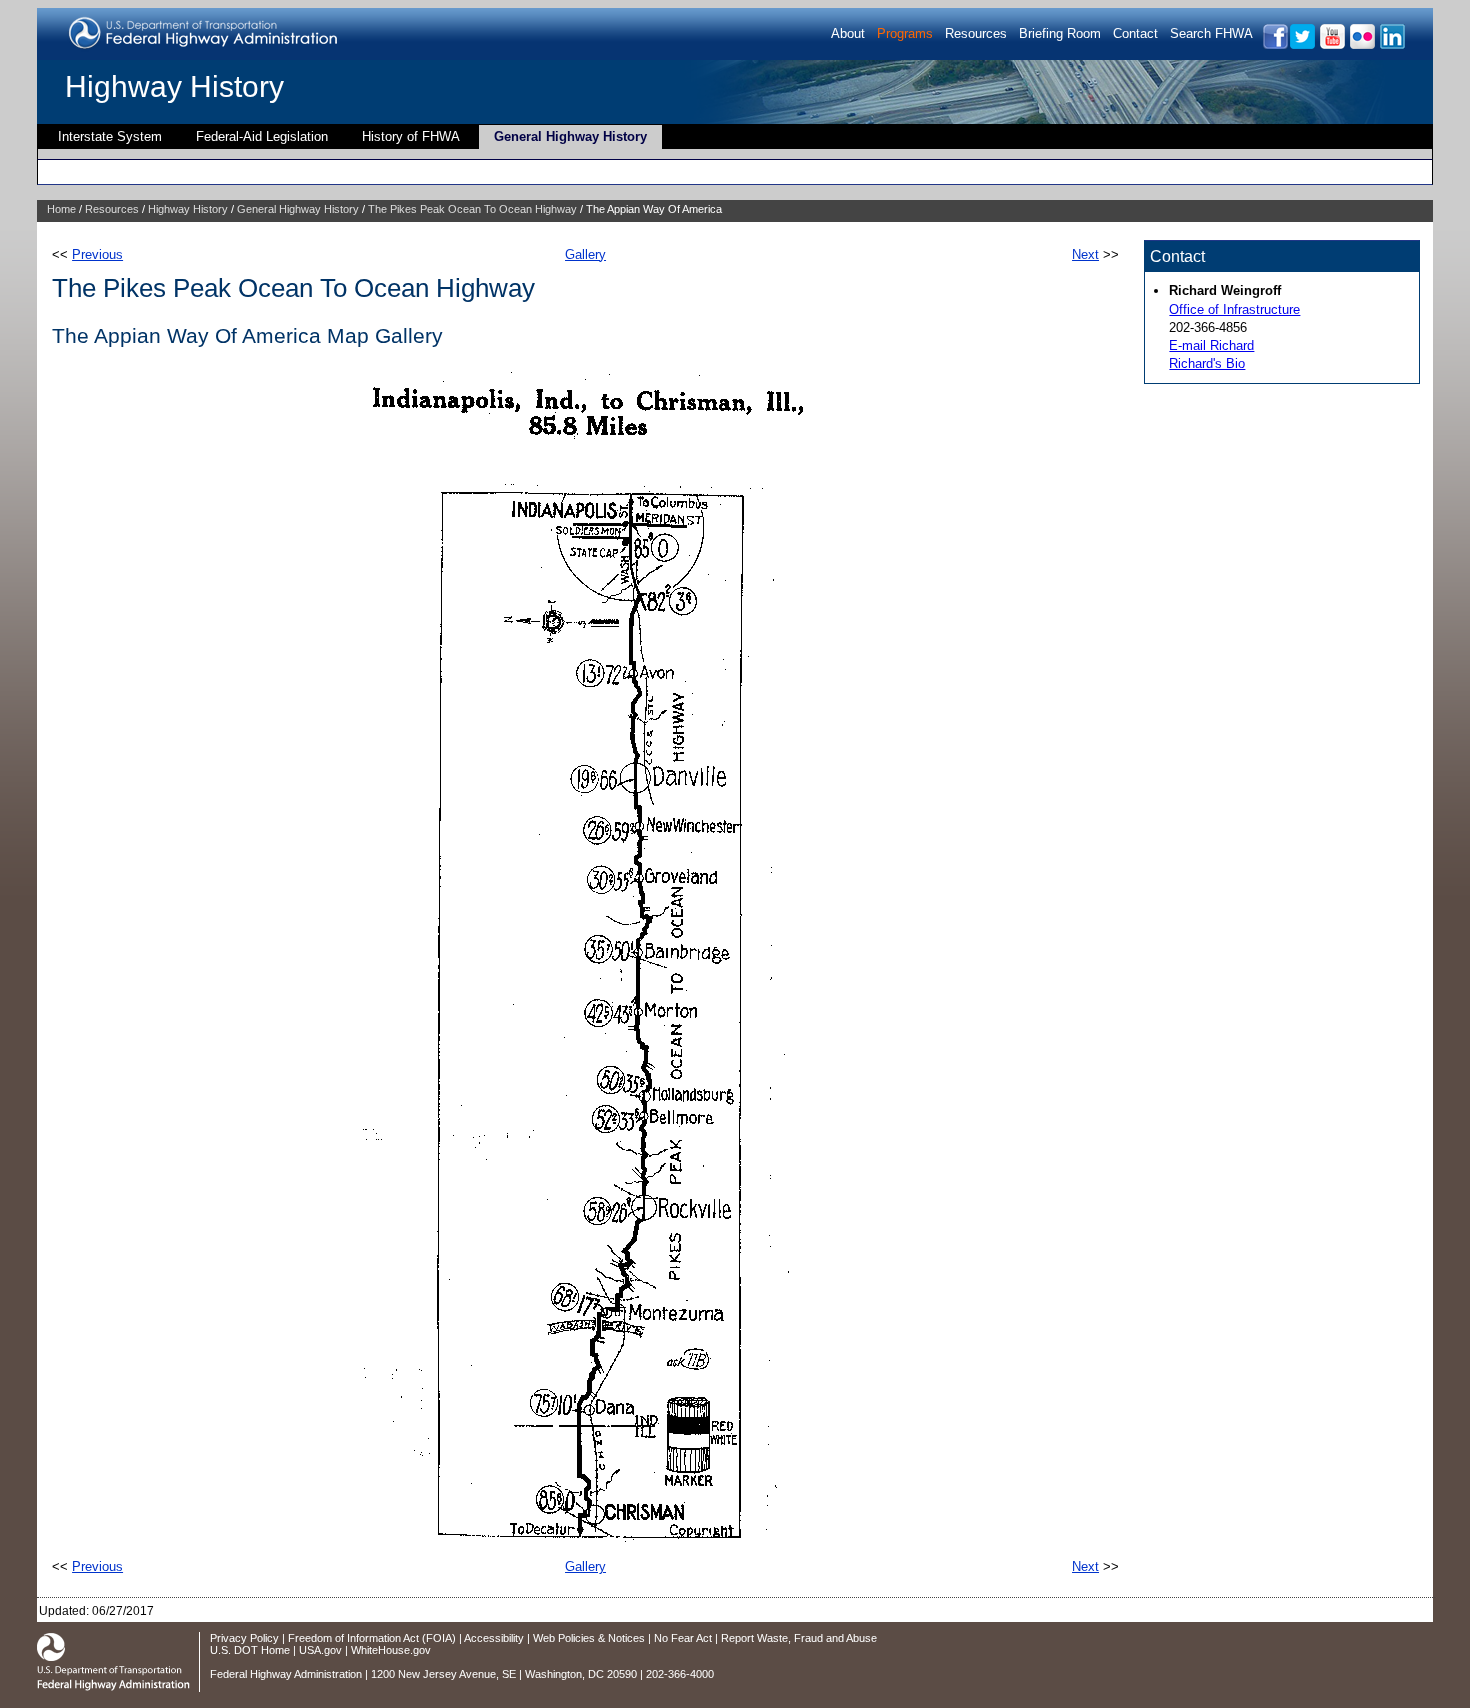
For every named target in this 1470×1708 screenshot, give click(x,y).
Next (1085, 254)
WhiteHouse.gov (391, 1650)
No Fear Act (683, 1638)
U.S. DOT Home (250, 1650)
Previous (97, 254)
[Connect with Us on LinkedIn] (1391, 45)
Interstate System (110, 136)
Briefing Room (1060, 33)
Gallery (585, 254)
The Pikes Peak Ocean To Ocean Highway (472, 209)
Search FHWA (1211, 33)
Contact (1135, 33)
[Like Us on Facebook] (1274, 45)
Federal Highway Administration (286, 1674)
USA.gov (320, 1650)
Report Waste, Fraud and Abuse (799, 1638)
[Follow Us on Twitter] (1301, 45)
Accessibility (494, 1638)
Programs (905, 33)
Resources (976, 33)
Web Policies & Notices (589, 1638)
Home (61, 209)
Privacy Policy (244, 1638)
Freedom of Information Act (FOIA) (372, 1638)
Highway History (174, 86)
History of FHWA (411, 136)
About (848, 33)
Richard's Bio (1207, 363)
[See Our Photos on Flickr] (1361, 45)
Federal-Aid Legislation (262, 136)
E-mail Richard (1211, 345)
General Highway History (570, 136)
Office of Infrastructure (1234, 309)
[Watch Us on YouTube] (1331, 45)
